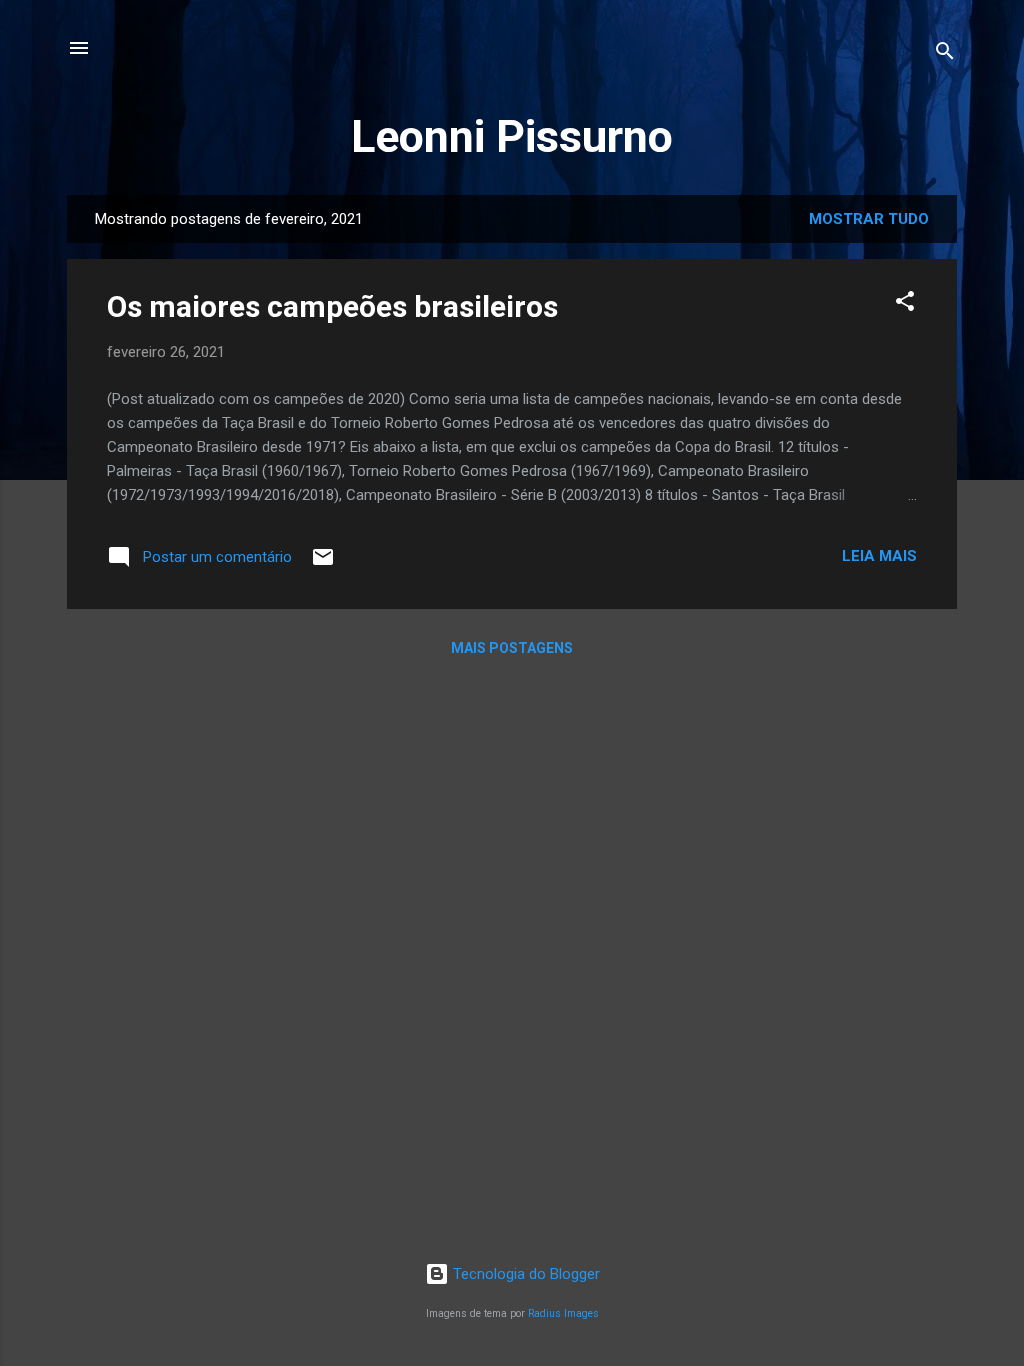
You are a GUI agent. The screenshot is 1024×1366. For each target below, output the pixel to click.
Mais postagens (512, 648)
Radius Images (563, 1313)
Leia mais (879, 556)
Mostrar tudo (869, 219)
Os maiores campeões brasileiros (332, 306)
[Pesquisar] (945, 54)
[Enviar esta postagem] (323, 564)
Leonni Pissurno (512, 136)
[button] (905, 304)
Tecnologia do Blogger (524, 1274)
